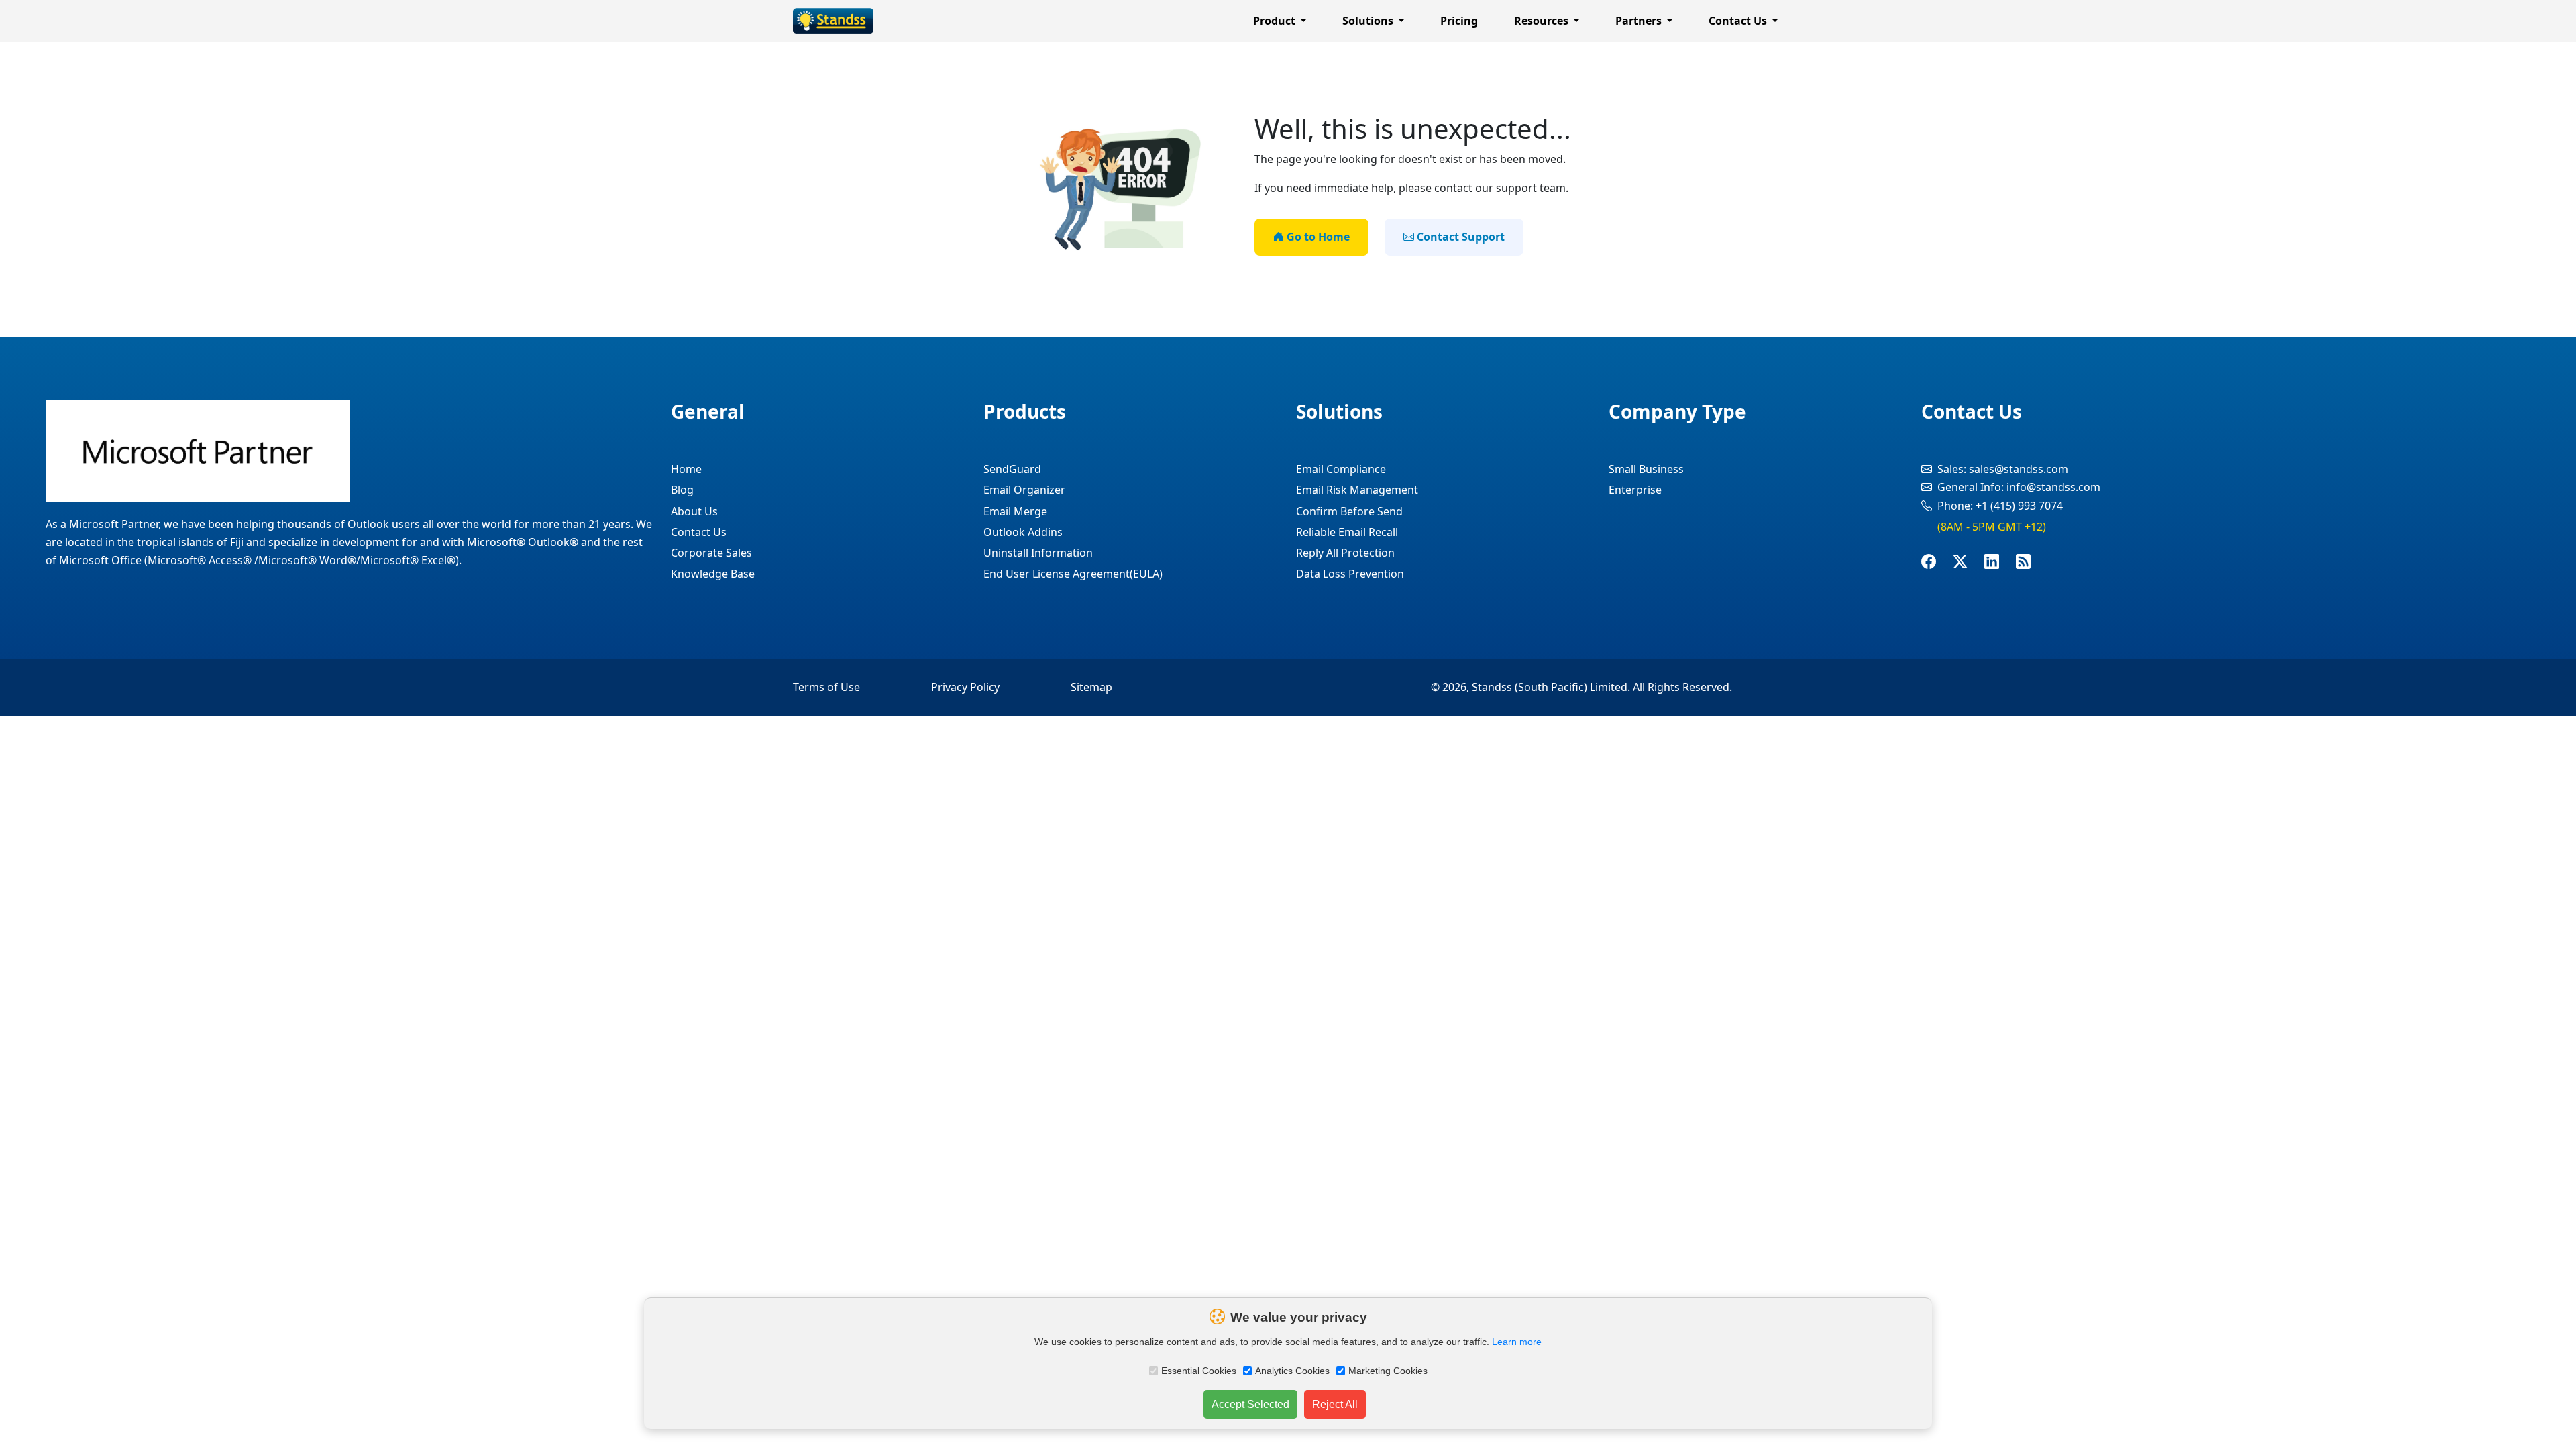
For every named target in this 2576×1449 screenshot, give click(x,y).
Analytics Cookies (1292, 1371)
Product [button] (1276, 21)
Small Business (1646, 469)
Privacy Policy (965, 687)
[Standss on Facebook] (1937, 562)
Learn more (1517, 1342)
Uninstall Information (1038, 553)
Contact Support (1459, 237)
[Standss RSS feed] (2032, 562)
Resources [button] (1543, 21)
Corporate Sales (711, 553)
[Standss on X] (1969, 562)
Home (686, 469)
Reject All (1335, 1404)
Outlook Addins (1023, 532)
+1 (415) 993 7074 (2019, 506)
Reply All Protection (1345, 553)
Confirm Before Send (1349, 511)
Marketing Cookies (1388, 1371)
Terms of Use (826, 687)
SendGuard (1012, 469)
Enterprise (1635, 490)
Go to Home (1317, 237)
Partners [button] (1640, 21)
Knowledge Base (713, 574)
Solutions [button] (1369, 21)
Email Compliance (1341, 469)
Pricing (1459, 21)
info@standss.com (2053, 487)
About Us (694, 511)
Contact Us (699, 532)
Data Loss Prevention (1350, 574)
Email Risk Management (1357, 490)
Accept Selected (1250, 1404)
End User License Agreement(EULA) (1073, 574)
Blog (682, 490)
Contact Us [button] (1739, 21)
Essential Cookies (1199, 1371)
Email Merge (1015, 511)
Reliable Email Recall (1347, 532)
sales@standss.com (2019, 469)
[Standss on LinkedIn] (2000, 562)
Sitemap (1091, 687)
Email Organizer (1024, 490)
